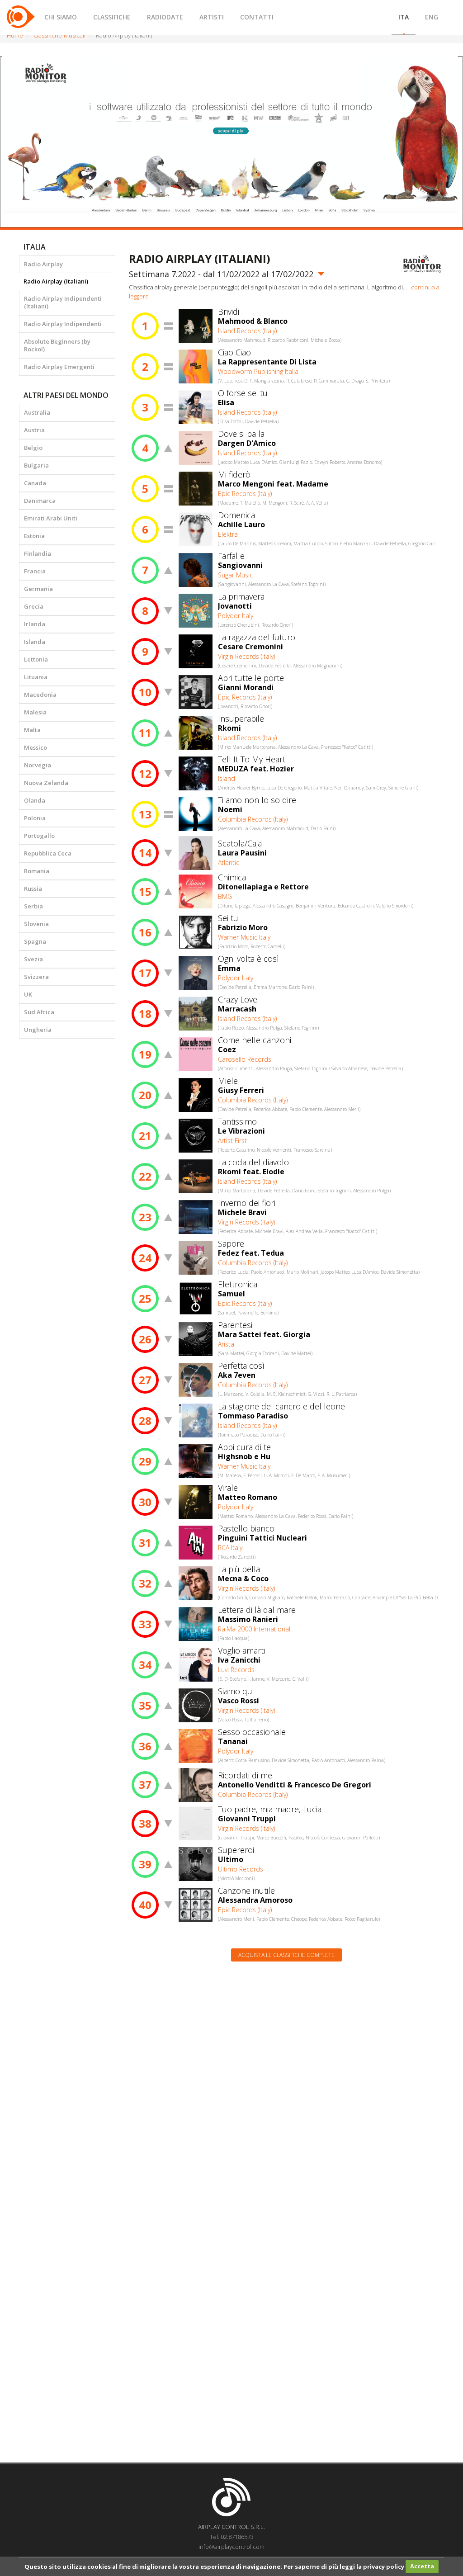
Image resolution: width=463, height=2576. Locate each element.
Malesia (35, 712)
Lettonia (36, 659)
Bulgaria (36, 465)
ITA (404, 17)
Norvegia (38, 765)
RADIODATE (165, 17)
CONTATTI (257, 17)
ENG (432, 17)
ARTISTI (212, 17)
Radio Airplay (43, 264)
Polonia (35, 818)
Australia (37, 412)
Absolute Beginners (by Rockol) (57, 345)
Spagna (35, 941)
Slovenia (36, 924)
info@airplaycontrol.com (231, 2547)
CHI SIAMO (61, 17)
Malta (32, 730)
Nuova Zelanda (46, 783)
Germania (38, 589)
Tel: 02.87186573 (232, 2537)
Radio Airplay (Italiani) (56, 281)
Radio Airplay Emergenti (59, 367)
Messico (35, 747)
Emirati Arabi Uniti (51, 518)
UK (28, 994)
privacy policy (384, 2566)
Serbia (33, 906)
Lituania (36, 677)
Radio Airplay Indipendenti (63, 324)
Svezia (33, 959)
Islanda (35, 642)
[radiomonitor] (422, 264)
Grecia (34, 606)
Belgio (33, 448)
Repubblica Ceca (48, 853)
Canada (35, 483)
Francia (35, 571)
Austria (34, 430)
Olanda (35, 800)
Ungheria (38, 1030)
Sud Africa (39, 1012)
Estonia (34, 536)
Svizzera (36, 977)
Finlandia (38, 553)
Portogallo (39, 836)
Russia (33, 889)
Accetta (422, 2566)
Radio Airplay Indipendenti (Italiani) (63, 302)
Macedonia (40, 695)
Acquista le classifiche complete (286, 1955)
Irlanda (35, 624)
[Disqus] (287, 2084)
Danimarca (40, 501)
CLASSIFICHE (112, 17)
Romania (37, 871)
